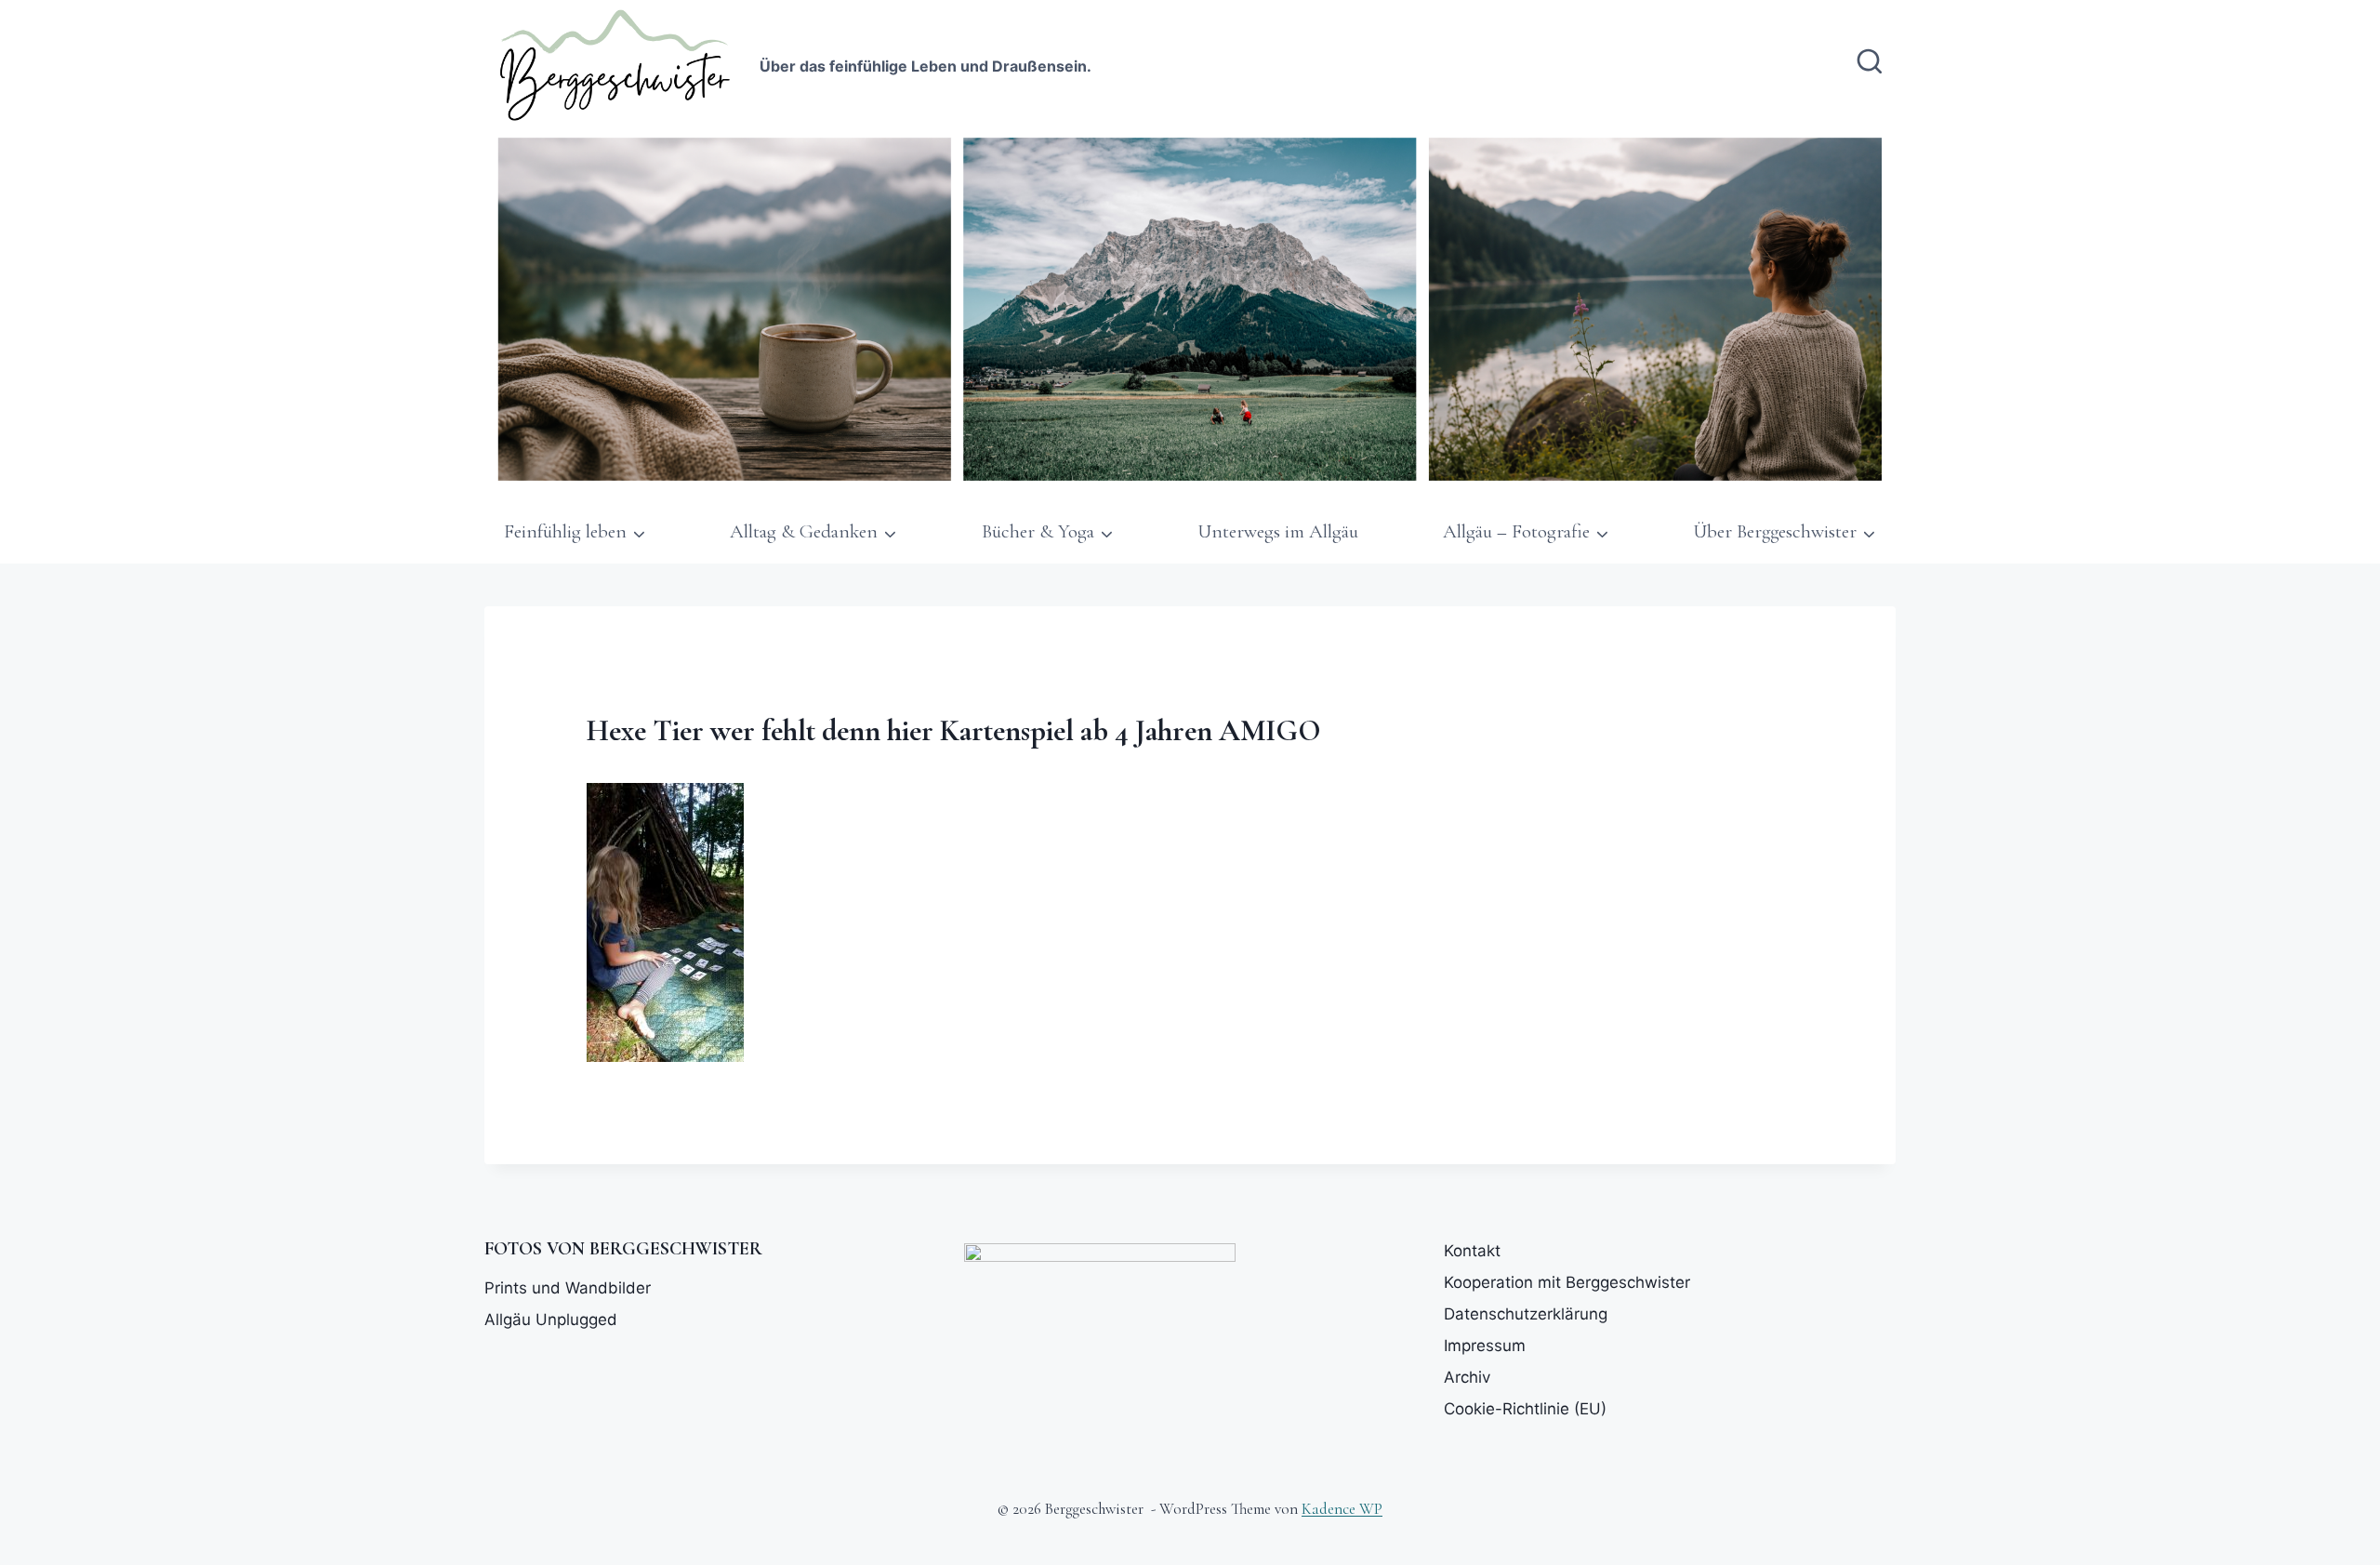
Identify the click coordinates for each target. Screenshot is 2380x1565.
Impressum (1485, 1346)
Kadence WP (1342, 1509)
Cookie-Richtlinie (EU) (1525, 1409)
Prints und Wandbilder (568, 1288)
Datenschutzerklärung (1526, 1314)
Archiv (1467, 1377)
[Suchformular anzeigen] (1870, 63)
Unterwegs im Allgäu (1278, 531)
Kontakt (1472, 1251)
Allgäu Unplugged (551, 1320)
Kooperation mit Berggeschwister (1567, 1282)
